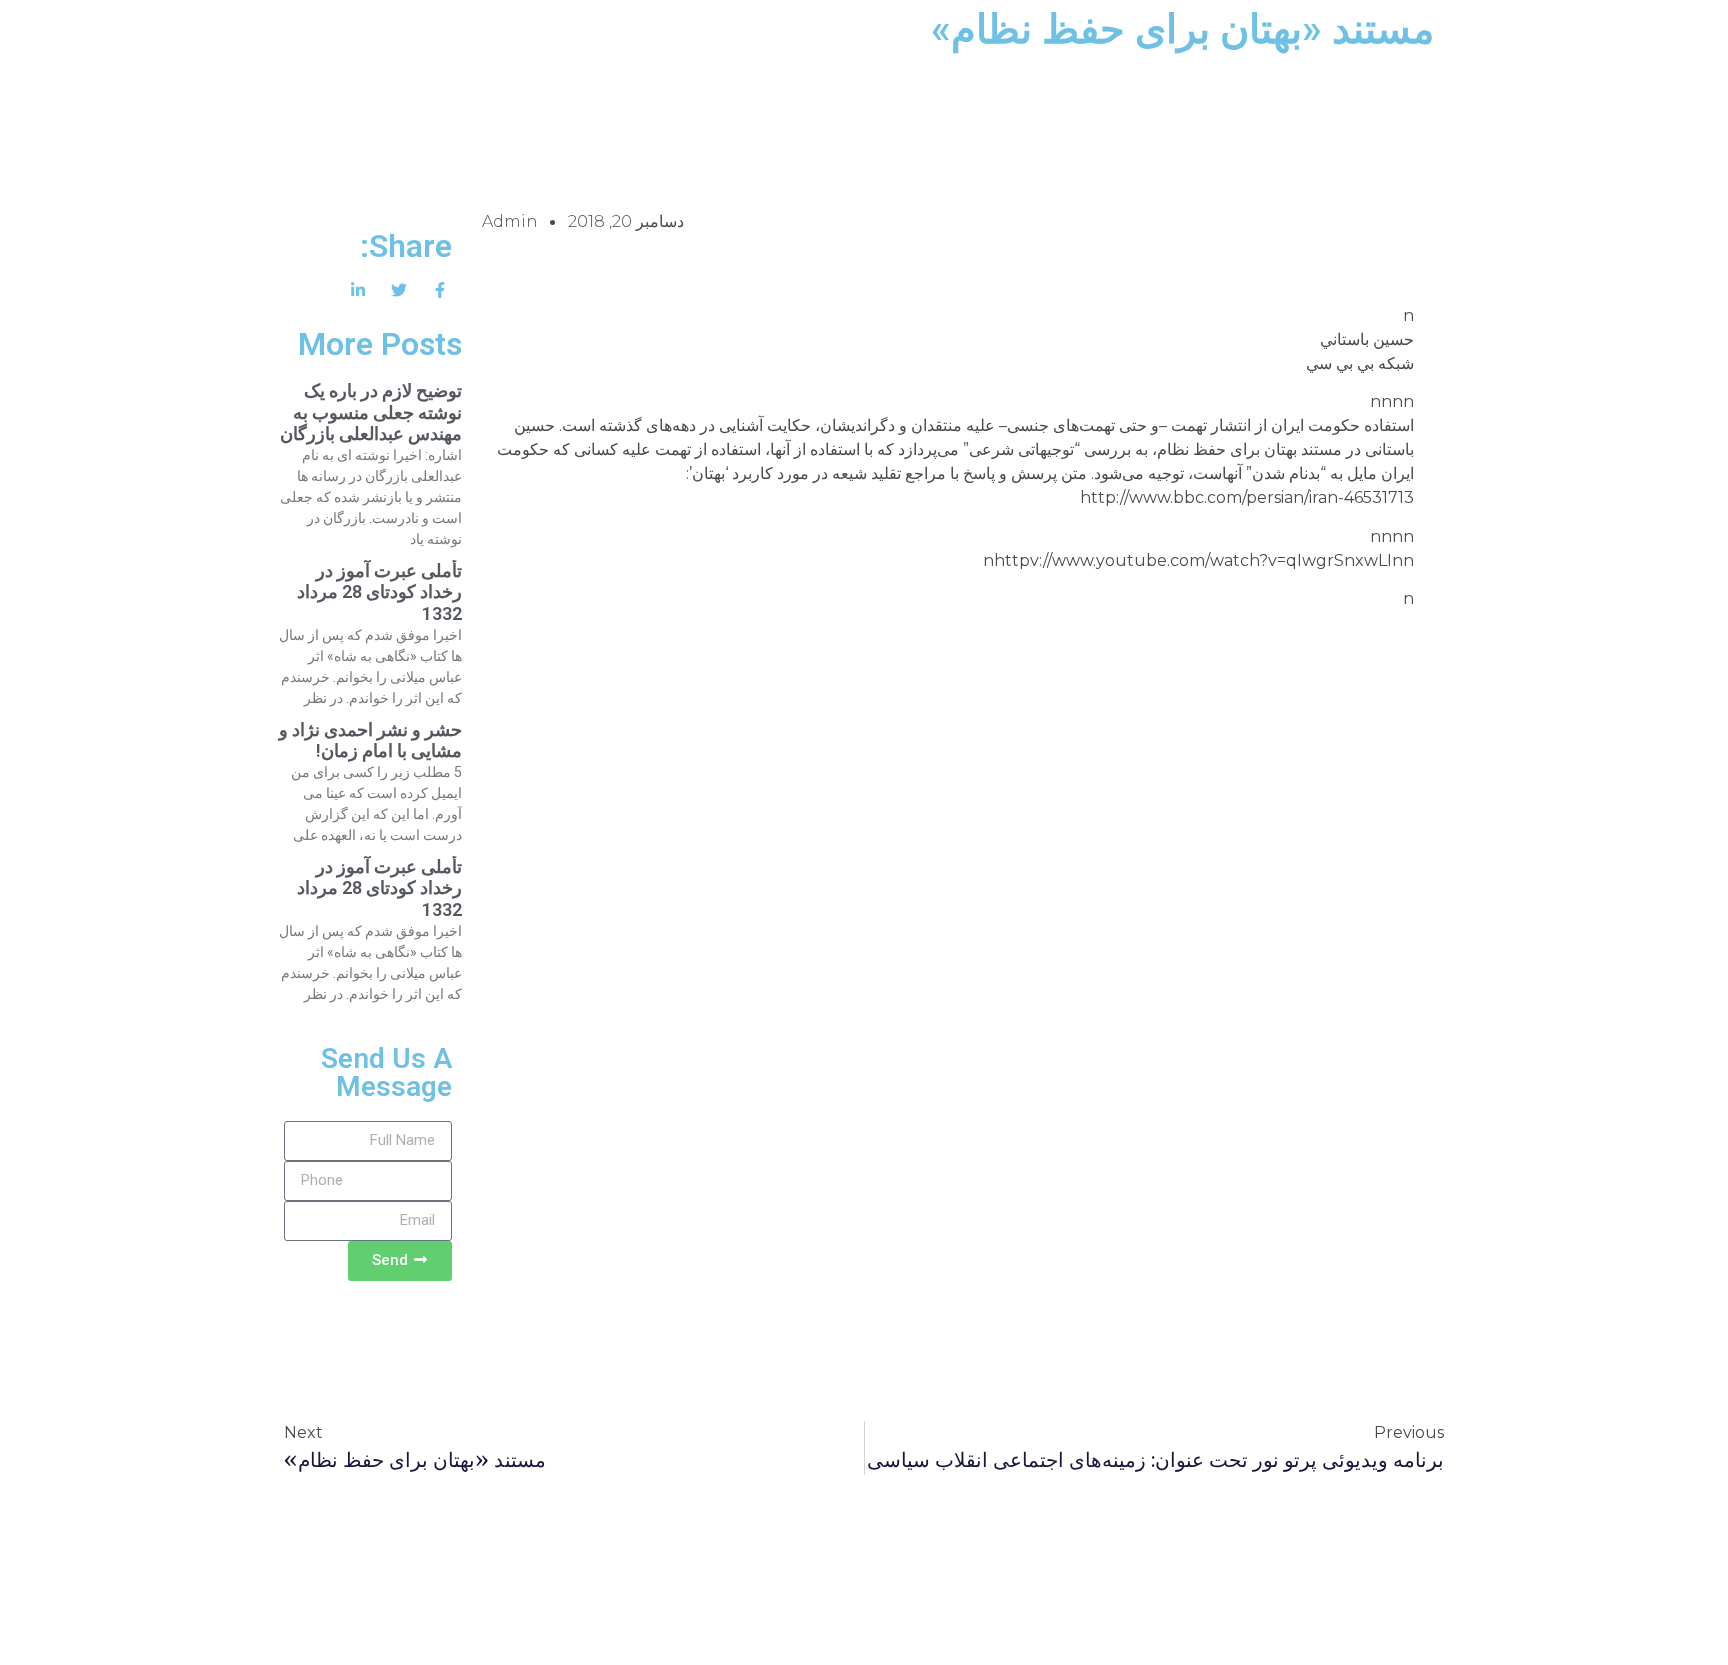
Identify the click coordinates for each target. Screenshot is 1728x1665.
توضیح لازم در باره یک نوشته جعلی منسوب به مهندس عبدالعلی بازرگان (371, 412)
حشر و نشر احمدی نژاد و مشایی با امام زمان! (370, 740)
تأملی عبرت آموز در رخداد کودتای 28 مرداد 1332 (379, 592)
